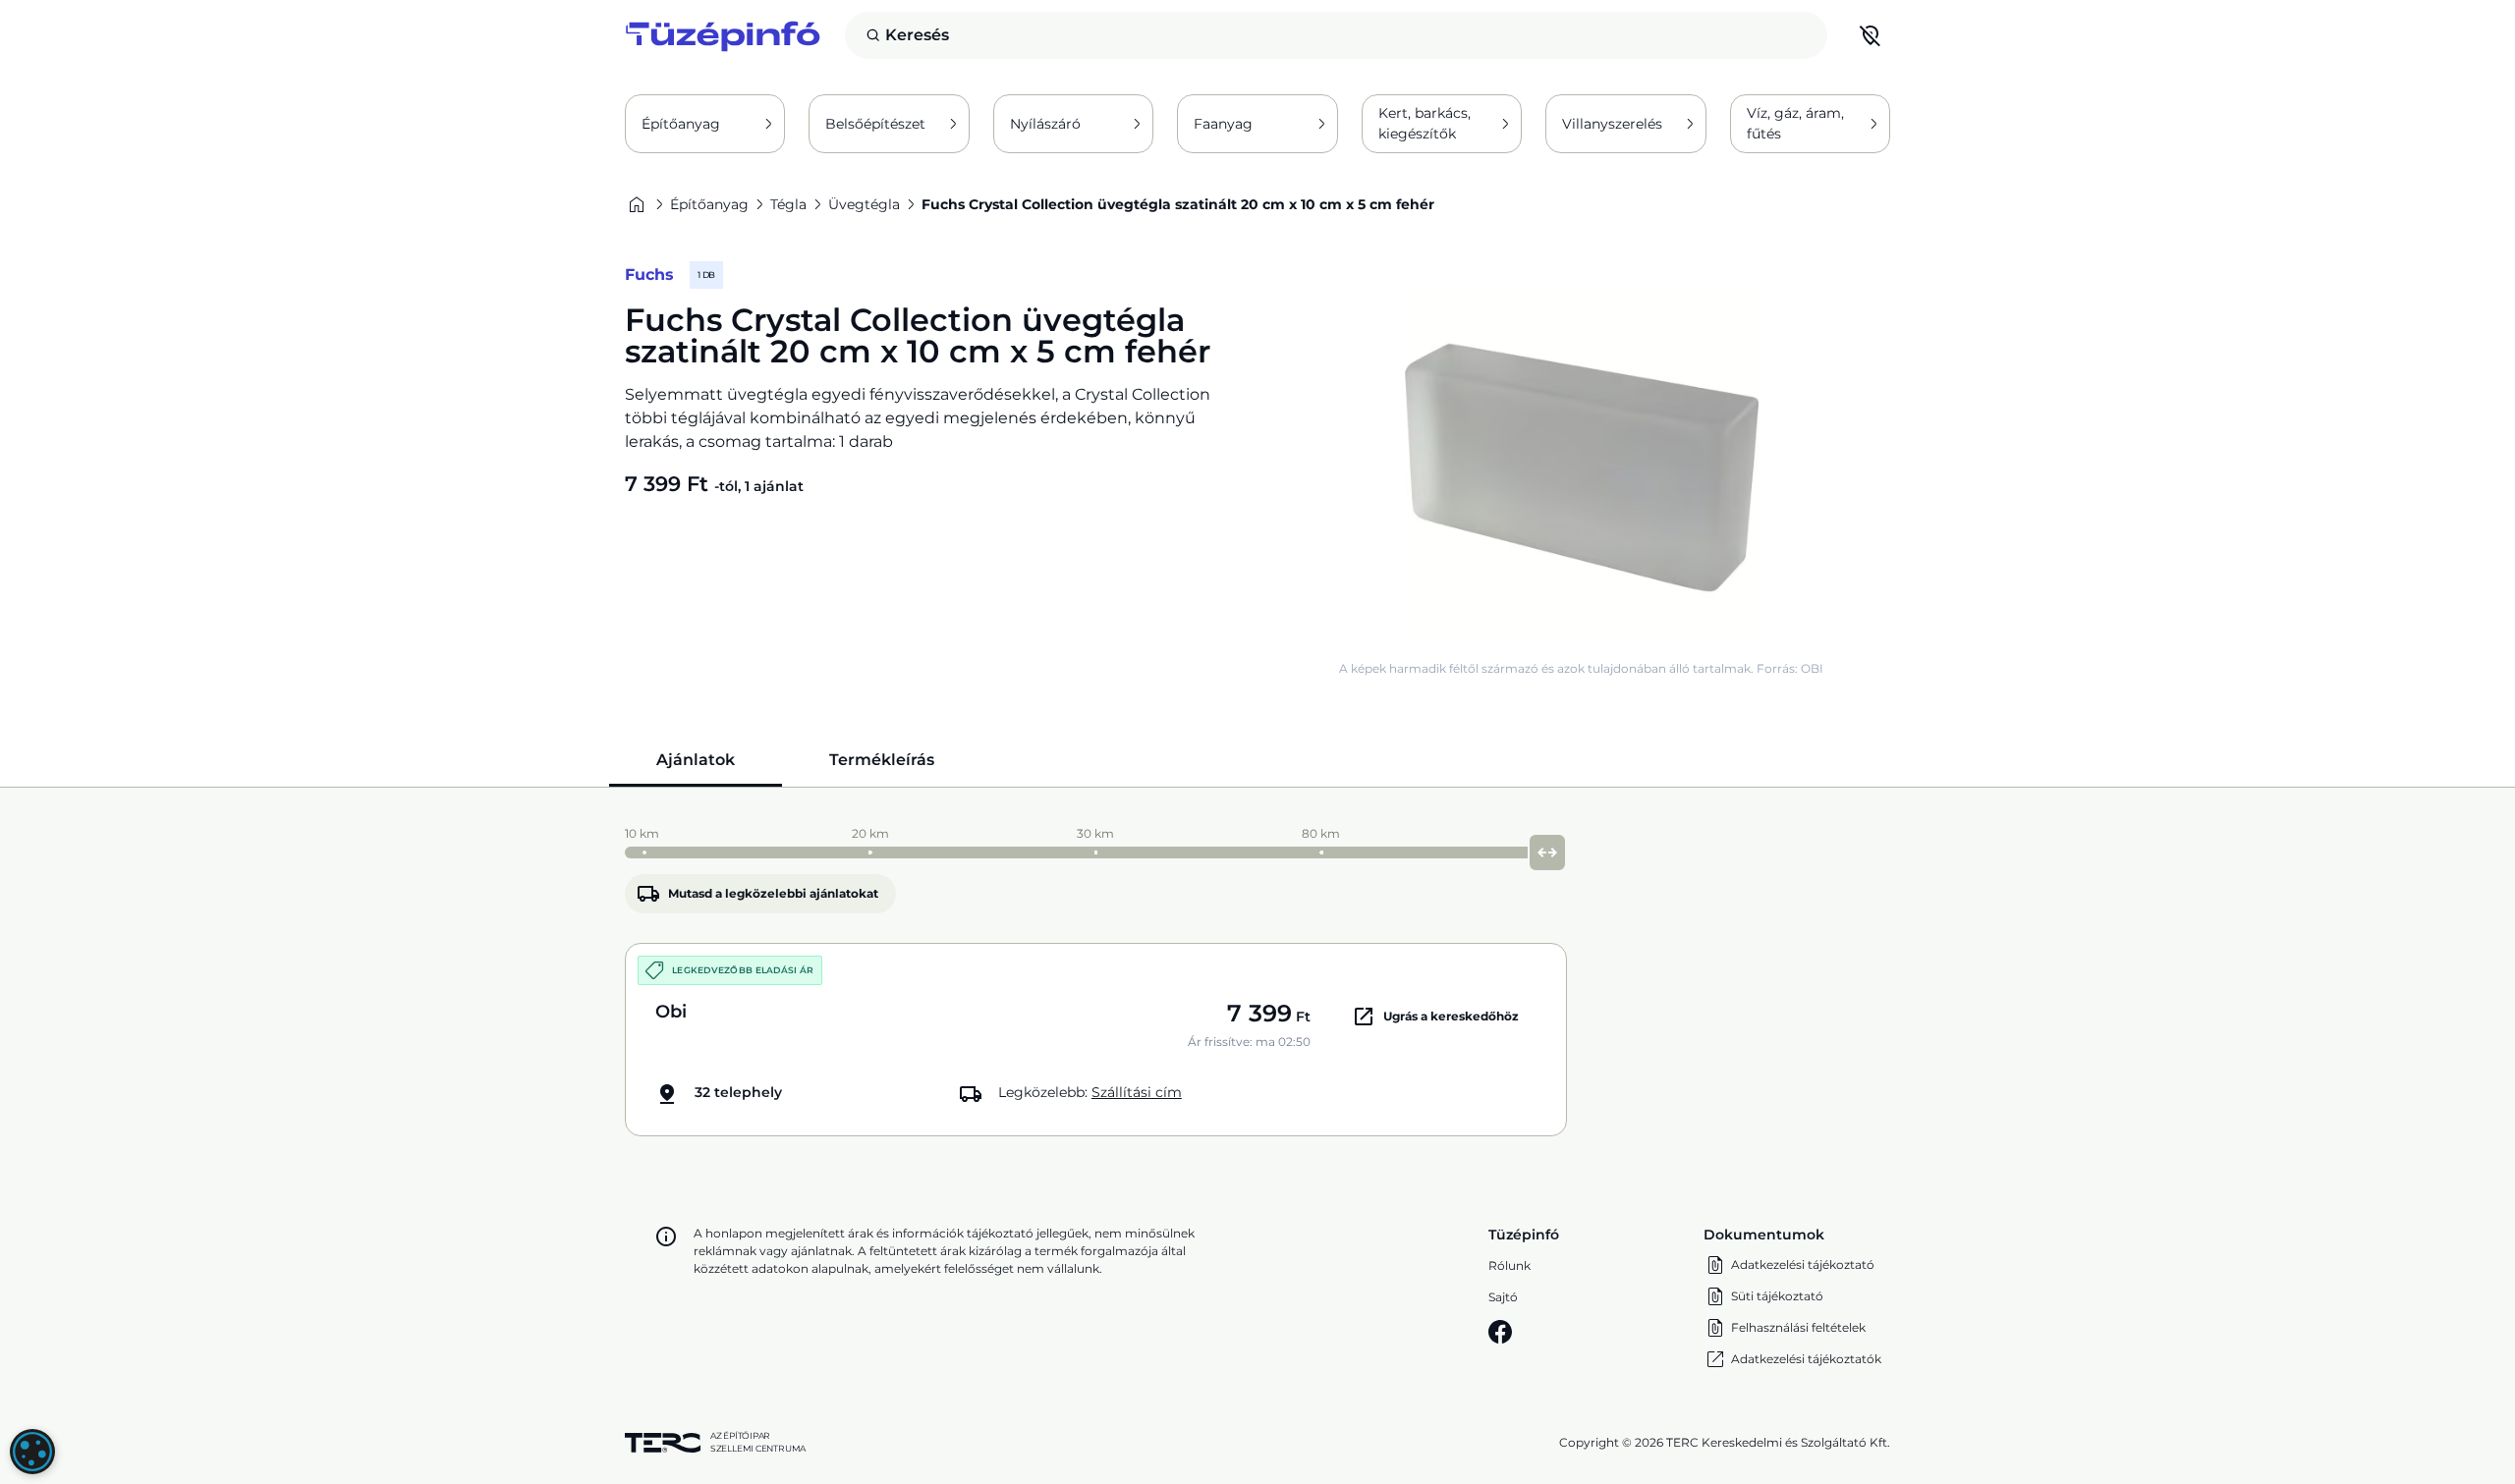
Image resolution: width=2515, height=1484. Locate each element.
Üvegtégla (864, 204)
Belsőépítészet (875, 124)
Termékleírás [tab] (882, 760)
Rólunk (1509, 1265)
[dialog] (32, 1452)
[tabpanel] (1257, 977)
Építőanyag (681, 124)
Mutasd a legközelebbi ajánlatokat (773, 893)
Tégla (788, 204)
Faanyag (1223, 124)
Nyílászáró (1045, 124)
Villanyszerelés (1612, 124)
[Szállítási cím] (1871, 35)
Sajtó (1503, 1297)
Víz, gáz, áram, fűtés (1795, 123)
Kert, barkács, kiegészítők (1425, 123)
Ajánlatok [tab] (696, 760)
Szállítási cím (1137, 1092)
